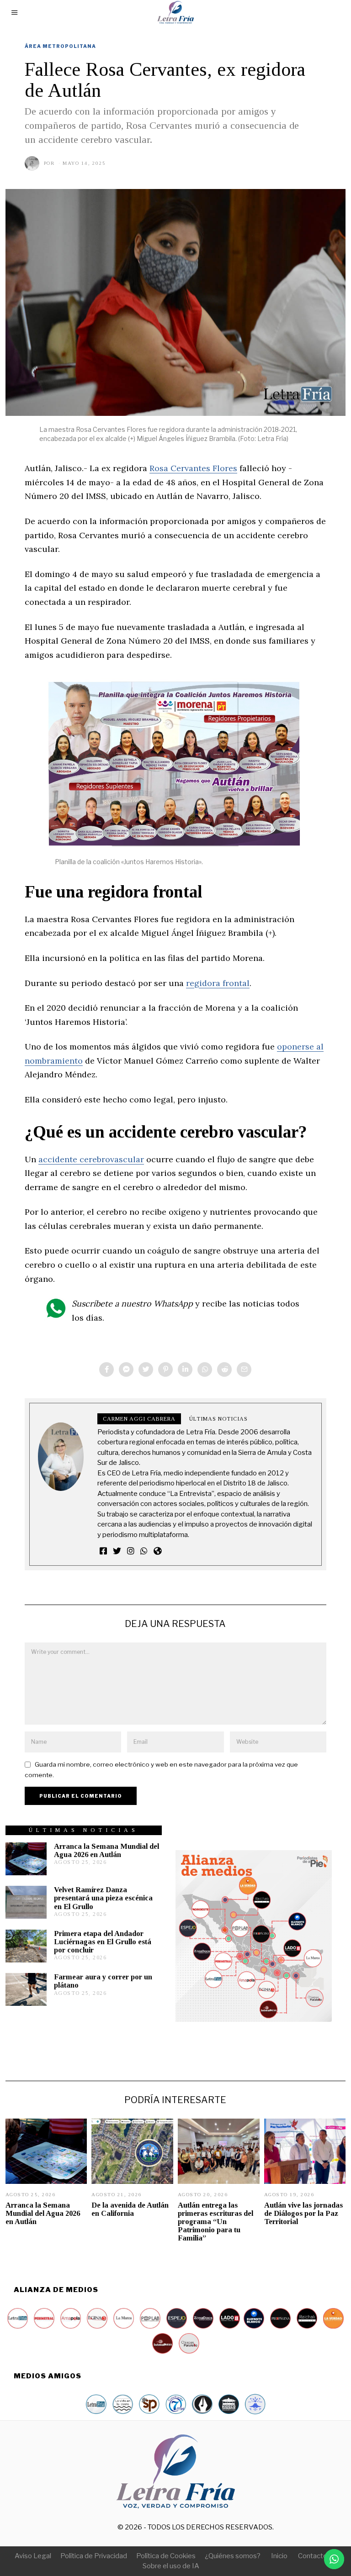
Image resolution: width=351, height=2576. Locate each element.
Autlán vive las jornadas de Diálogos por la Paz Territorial (303, 2213)
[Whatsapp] (205, 1369)
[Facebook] (106, 1369)
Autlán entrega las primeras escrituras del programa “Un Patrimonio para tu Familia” (215, 2222)
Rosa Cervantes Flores (193, 468)
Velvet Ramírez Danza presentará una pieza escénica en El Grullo (103, 1898)
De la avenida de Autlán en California (130, 2209)
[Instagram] (131, 1551)
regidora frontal (218, 983)
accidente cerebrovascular (91, 1159)
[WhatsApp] (144, 1551)
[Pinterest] (165, 1369)
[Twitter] (146, 1369)
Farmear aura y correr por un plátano (103, 1981)
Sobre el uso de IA (171, 2566)
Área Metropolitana (60, 46)
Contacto (313, 2556)
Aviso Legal (33, 2556)
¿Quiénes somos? (233, 2556)
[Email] (244, 1369)
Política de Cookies (166, 2556)
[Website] (157, 1551)
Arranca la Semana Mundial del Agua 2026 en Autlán (106, 1850)
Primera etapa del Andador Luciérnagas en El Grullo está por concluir (103, 1942)
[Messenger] (126, 1369)
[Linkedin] (185, 1369)
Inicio (279, 2556)
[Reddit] (224, 1369)
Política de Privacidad (94, 2556)
